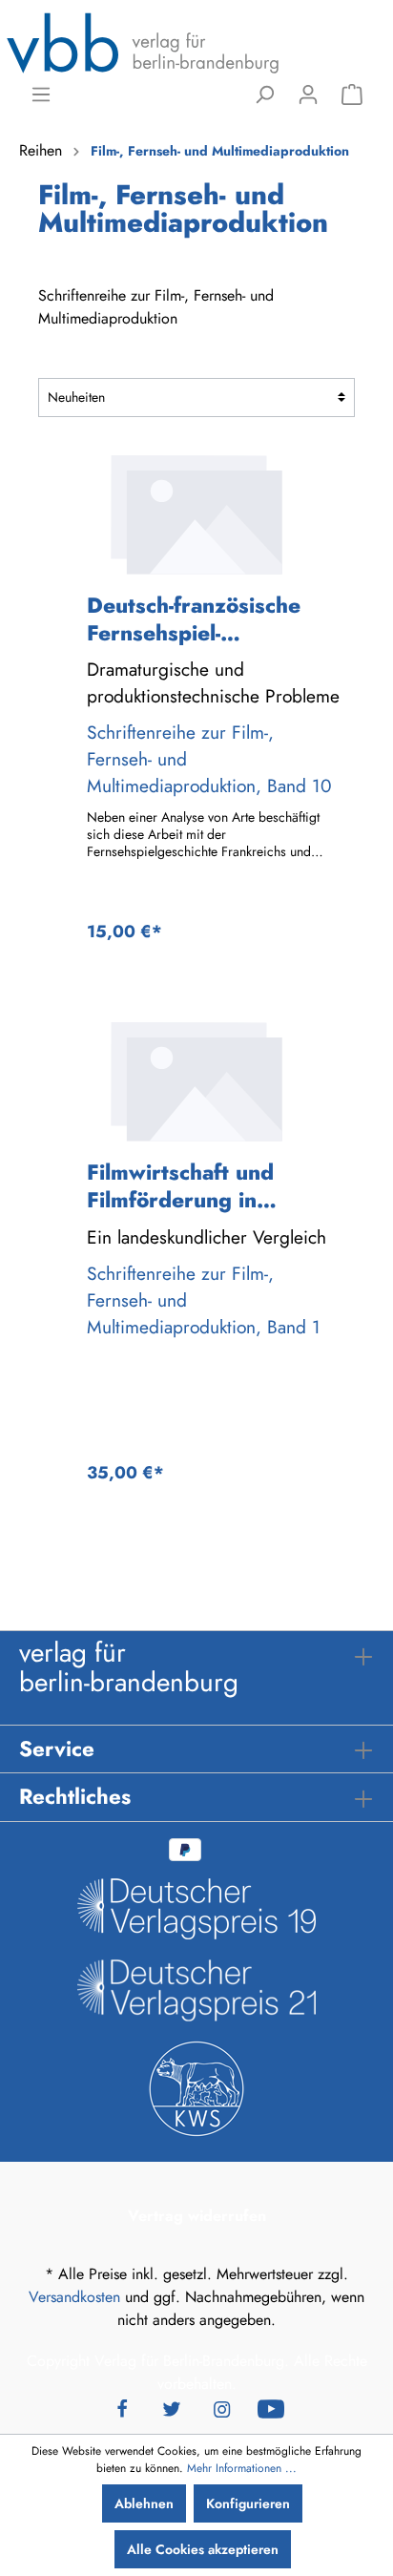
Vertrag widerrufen (197, 2216)
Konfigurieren (248, 2503)
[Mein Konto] (308, 94)
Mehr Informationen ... (242, 2468)
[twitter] (172, 2407)
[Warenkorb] (352, 94)
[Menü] (41, 94)
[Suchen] (264, 94)
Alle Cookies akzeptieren (203, 2549)
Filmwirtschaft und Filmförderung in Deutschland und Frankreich (180, 1186)
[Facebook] (122, 2407)
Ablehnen (144, 2503)
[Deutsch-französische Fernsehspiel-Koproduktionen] (196, 514)
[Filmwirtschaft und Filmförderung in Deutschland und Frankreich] (196, 1081)
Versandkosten (74, 2297)
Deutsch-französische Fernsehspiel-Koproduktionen (194, 619)
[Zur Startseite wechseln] (143, 42)
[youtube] (271, 2407)
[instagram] (221, 2407)
